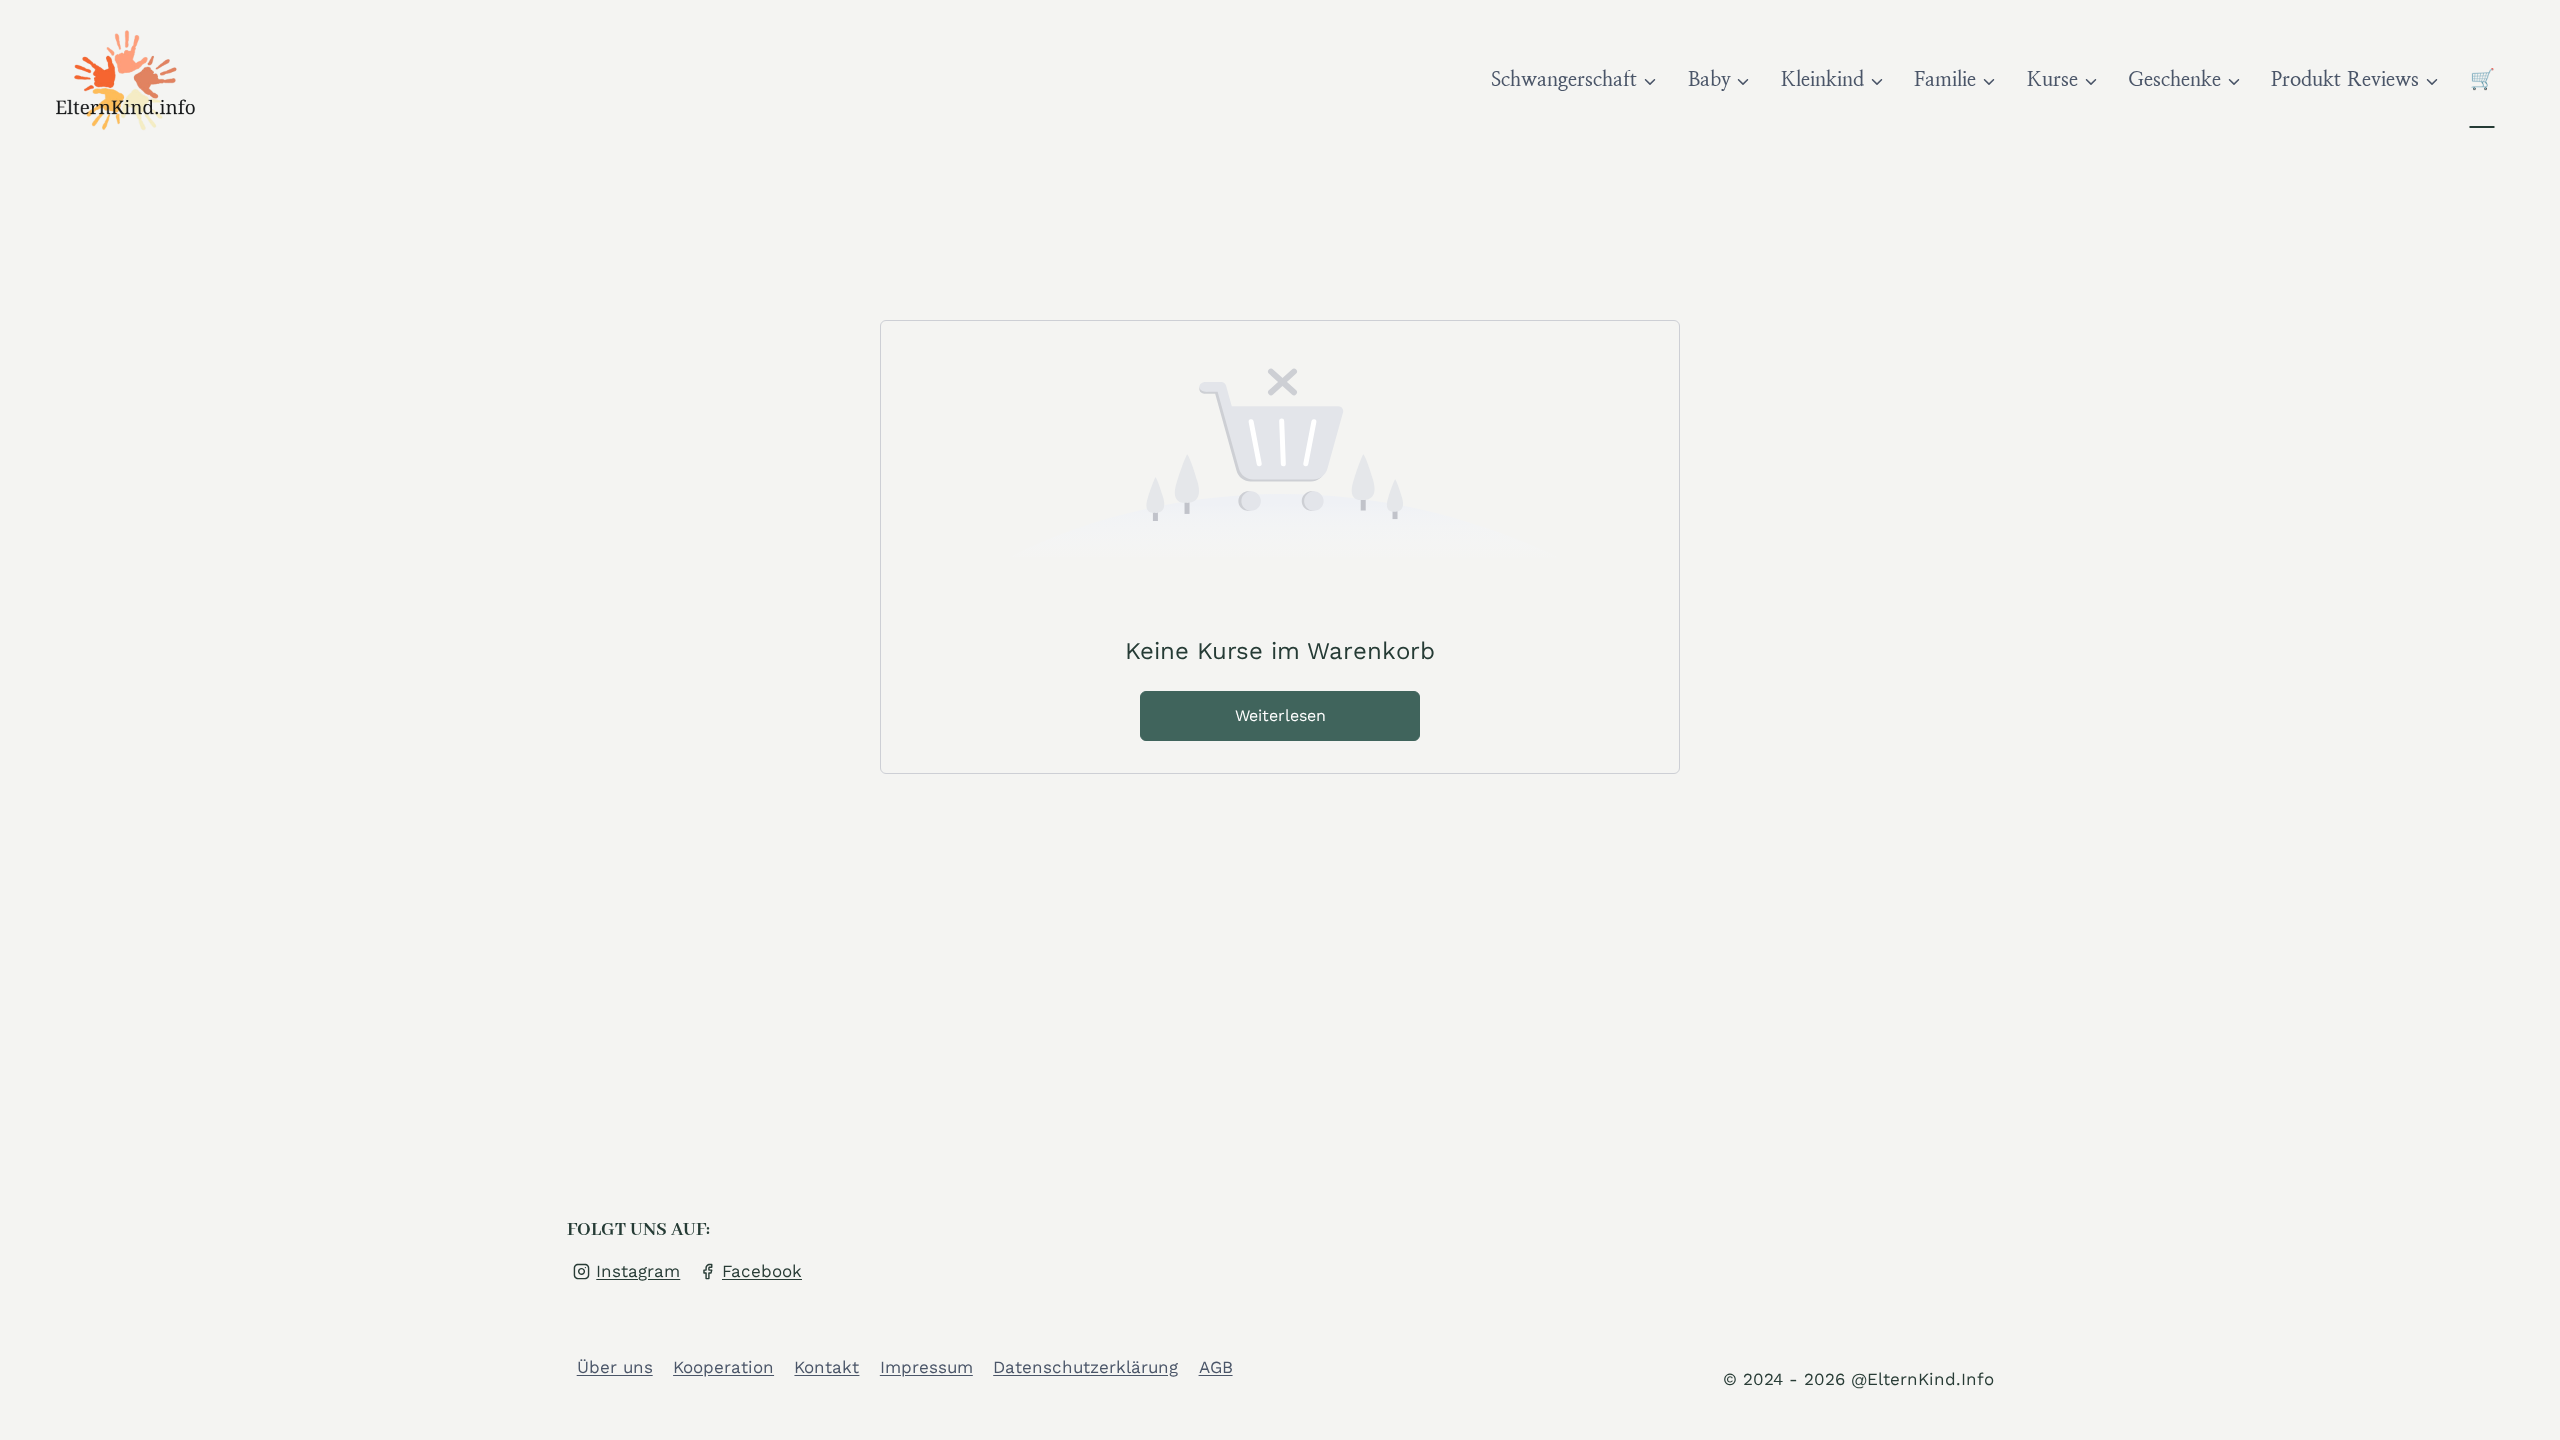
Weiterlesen (1280, 715)
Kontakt (826, 1367)
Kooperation (723, 1367)
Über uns (615, 1367)
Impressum (926, 1367)
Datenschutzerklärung (1085, 1367)
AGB (1216, 1367)
